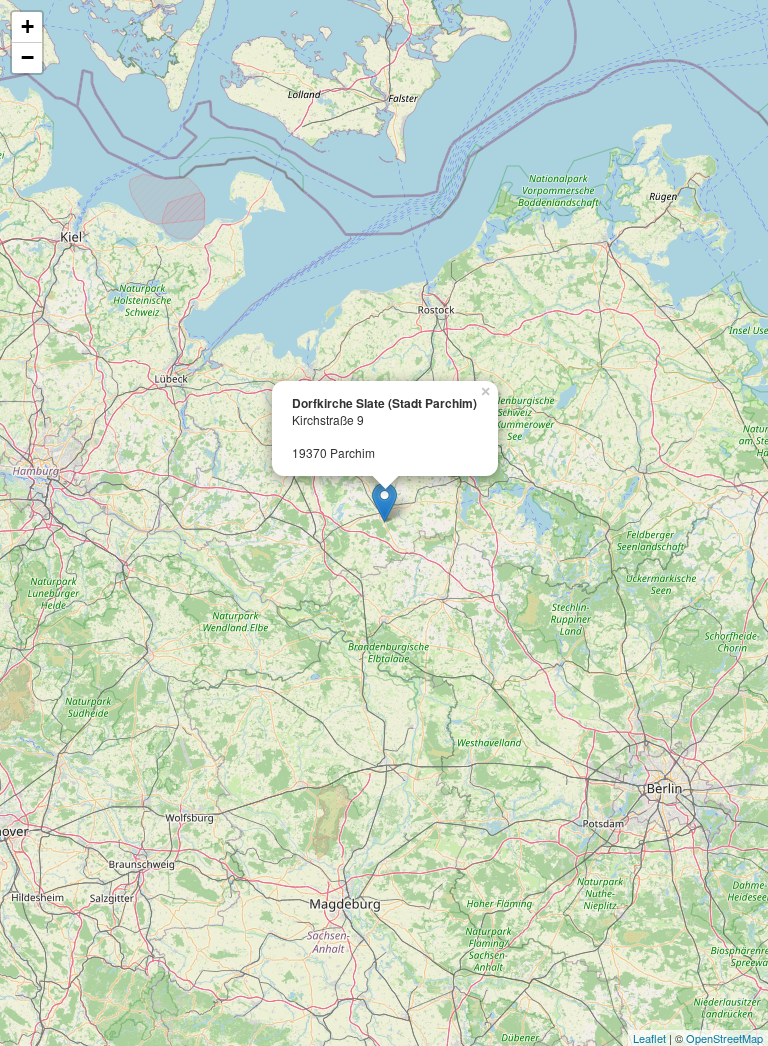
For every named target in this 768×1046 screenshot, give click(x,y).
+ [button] (27, 26)
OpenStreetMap (724, 1038)
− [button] (27, 57)
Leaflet (649, 1038)
